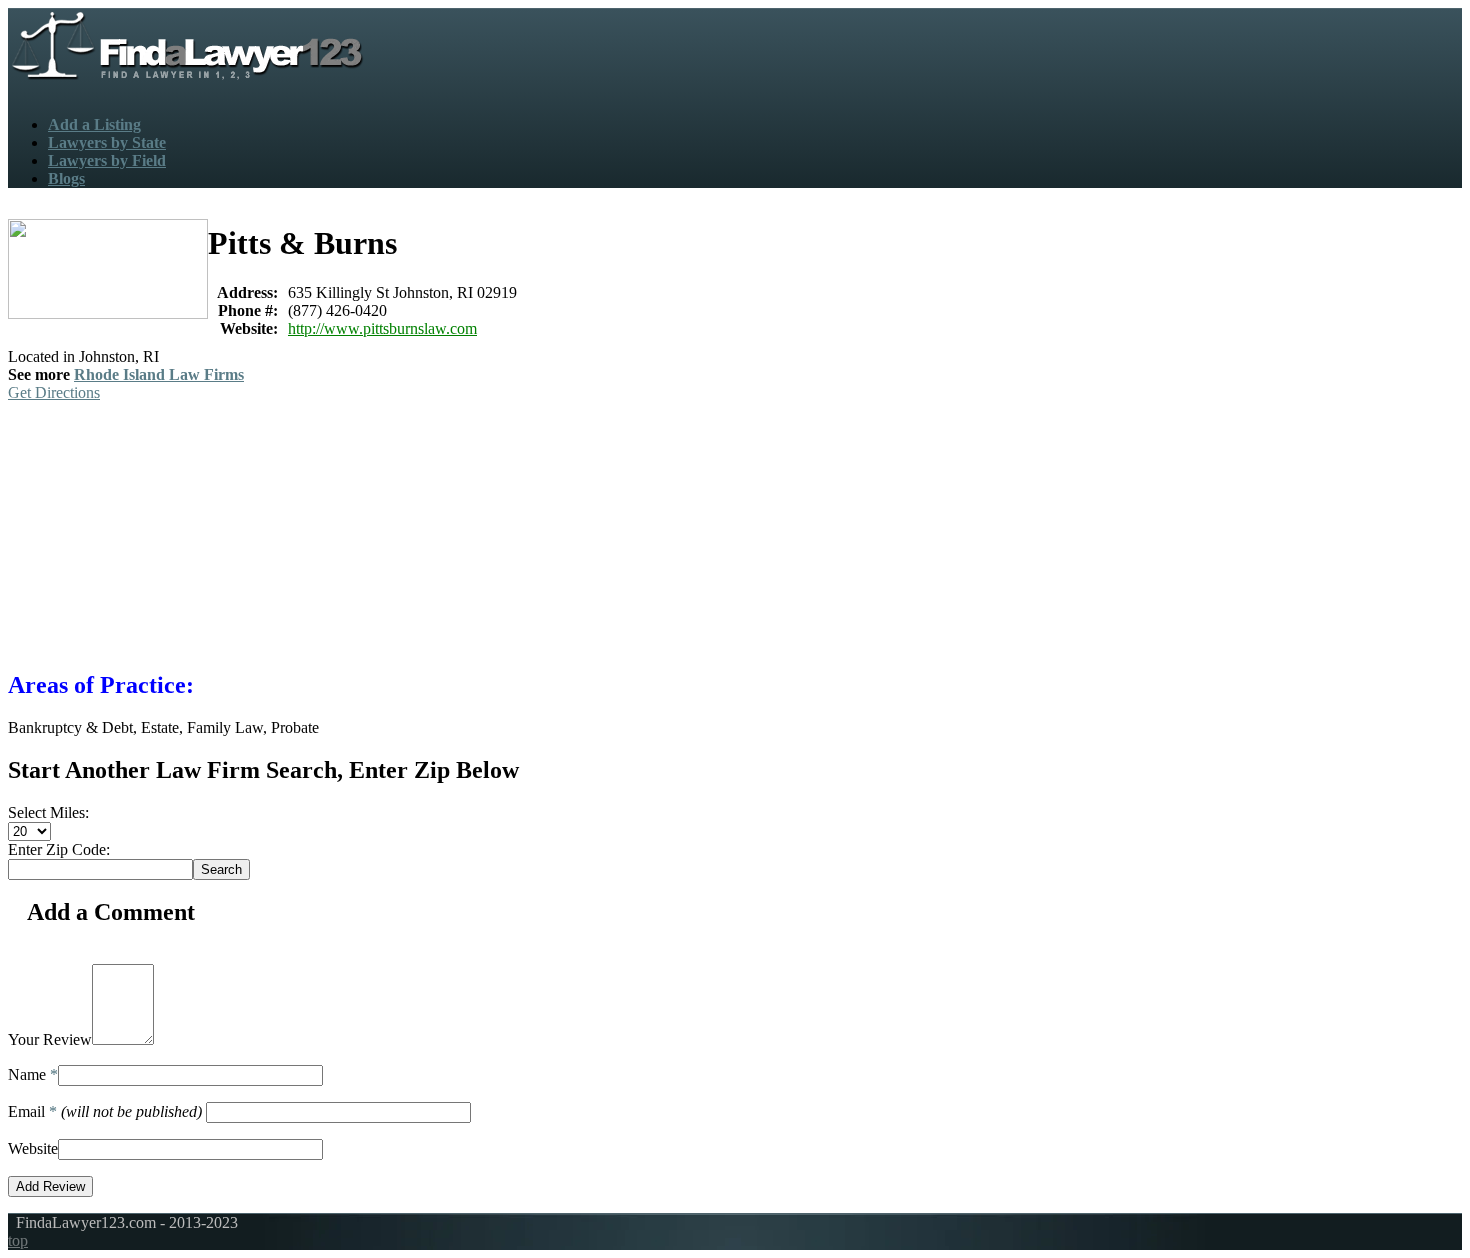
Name (33, 1074)
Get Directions (54, 392)
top (18, 1240)
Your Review (50, 1039)
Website (33, 1148)
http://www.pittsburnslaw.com (382, 328)
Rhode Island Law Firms (159, 374)
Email (105, 1111)
